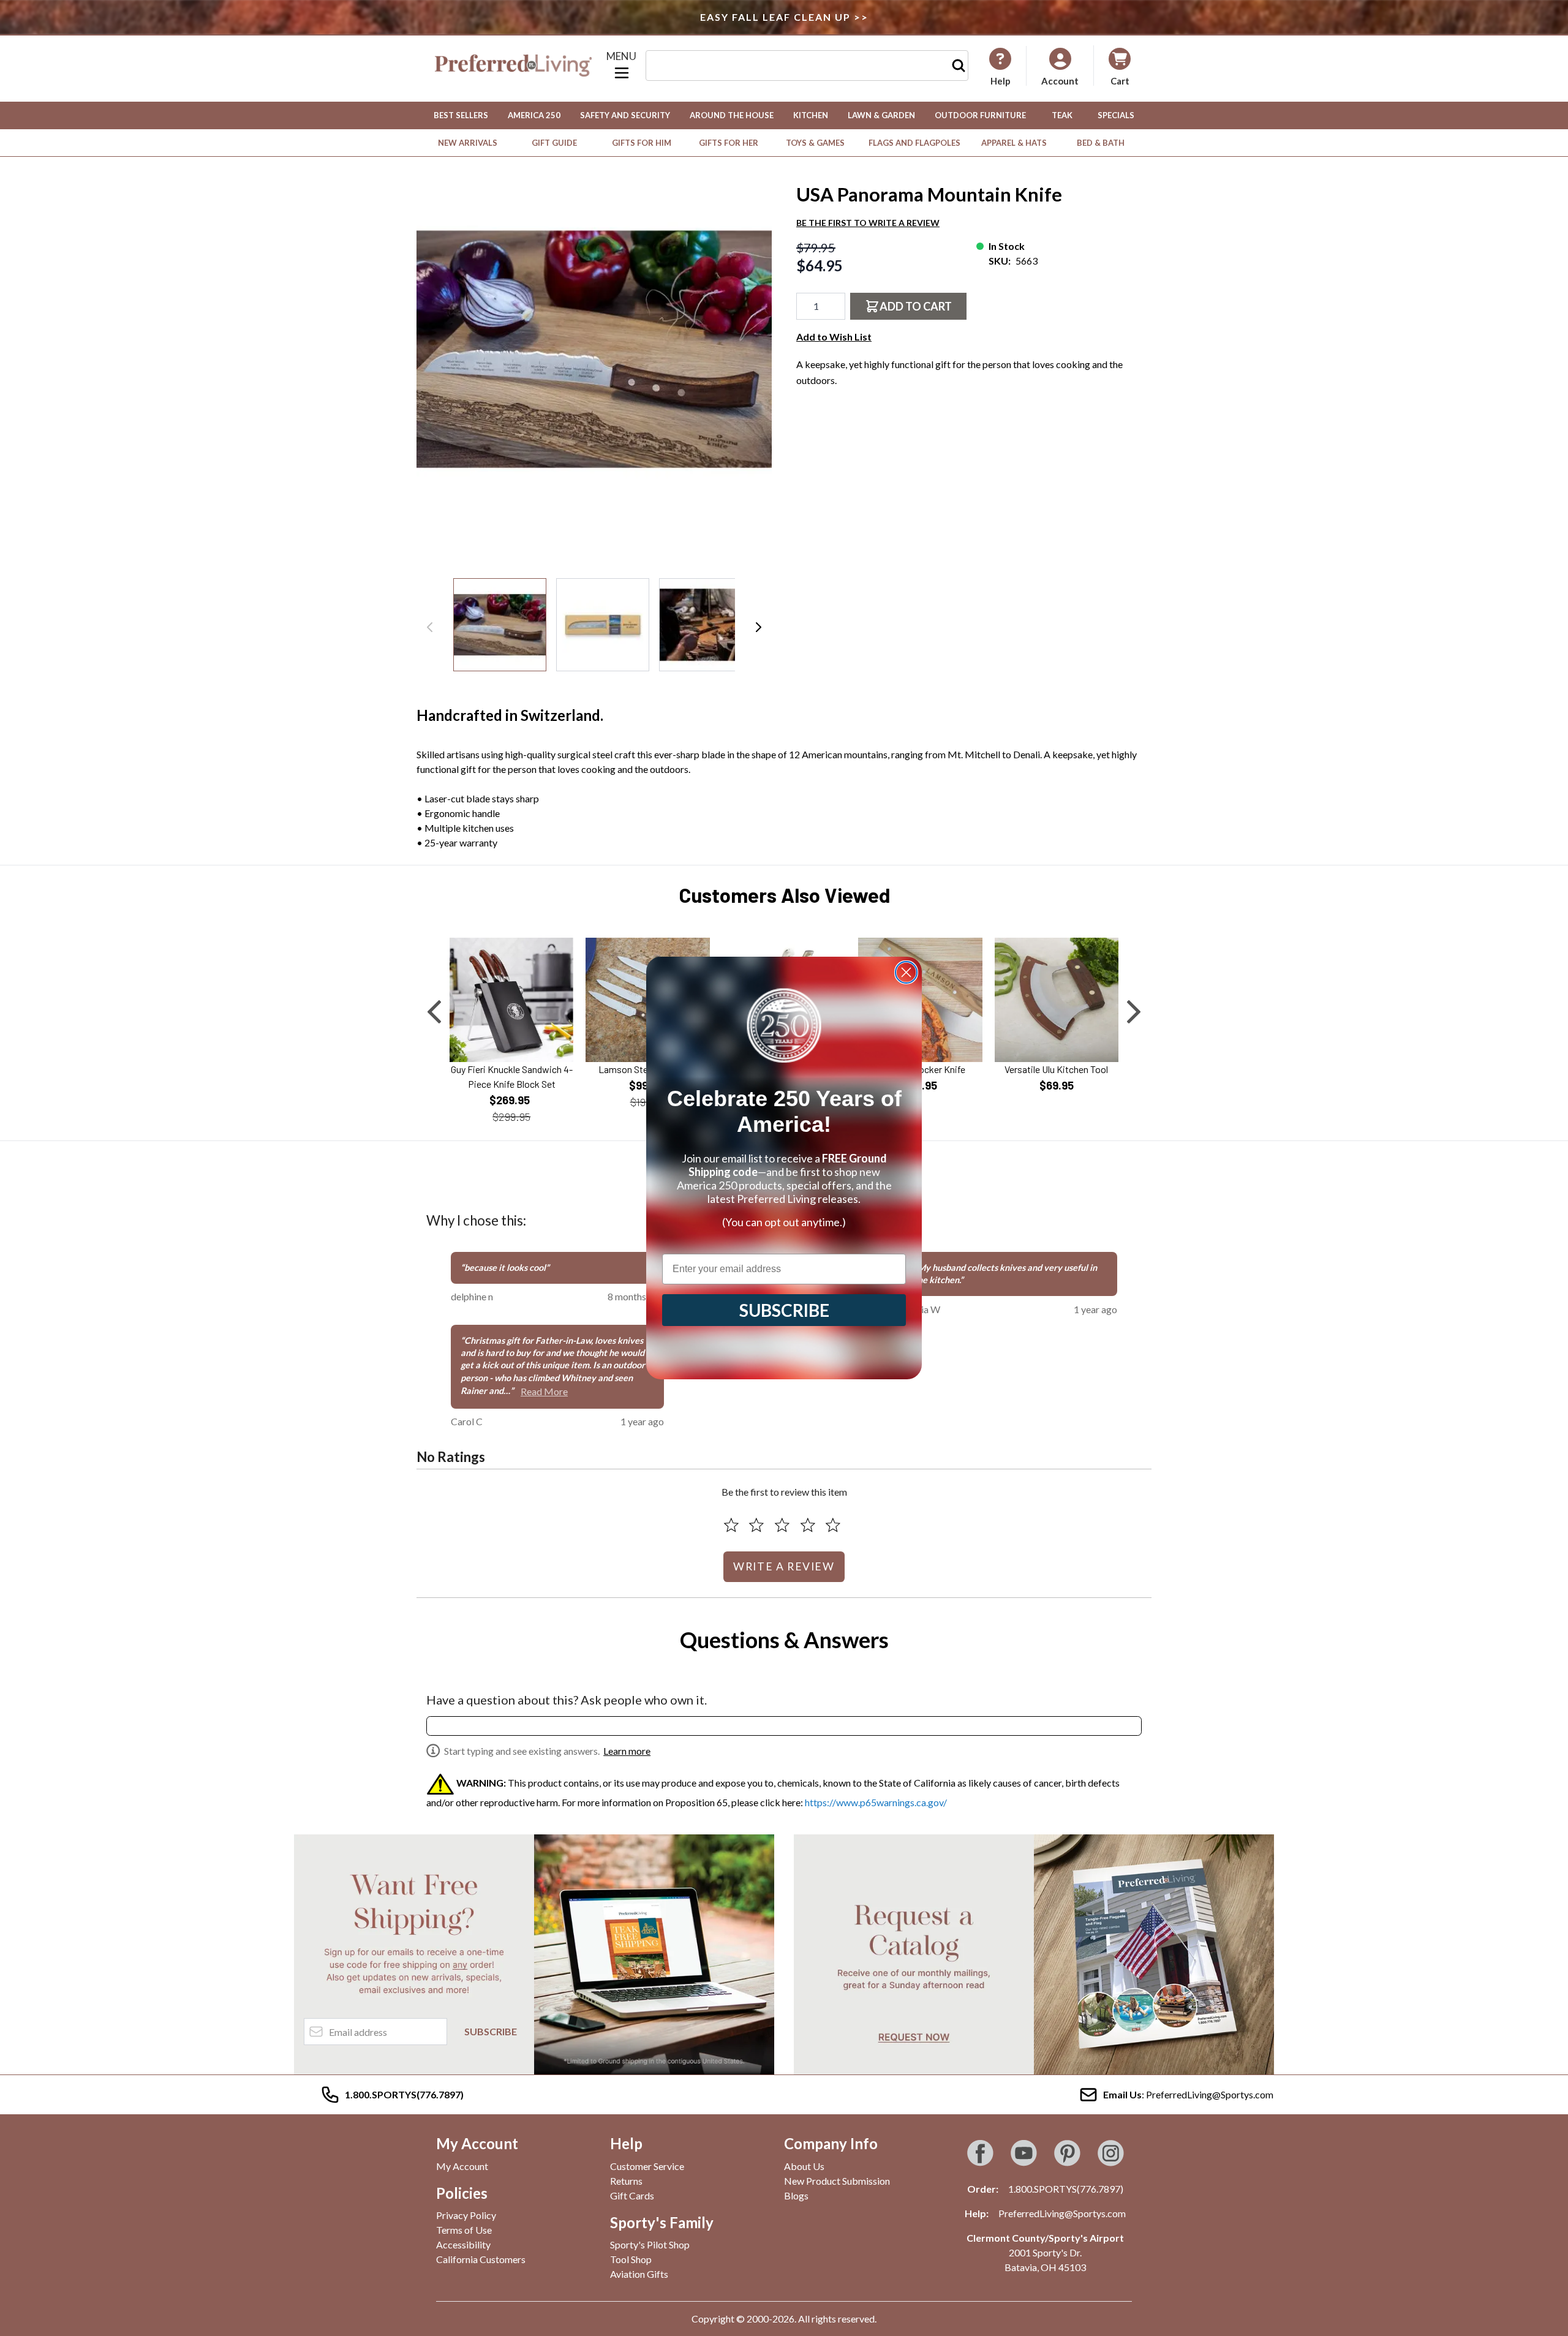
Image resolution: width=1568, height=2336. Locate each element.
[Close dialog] (906, 972)
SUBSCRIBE (784, 1310)
